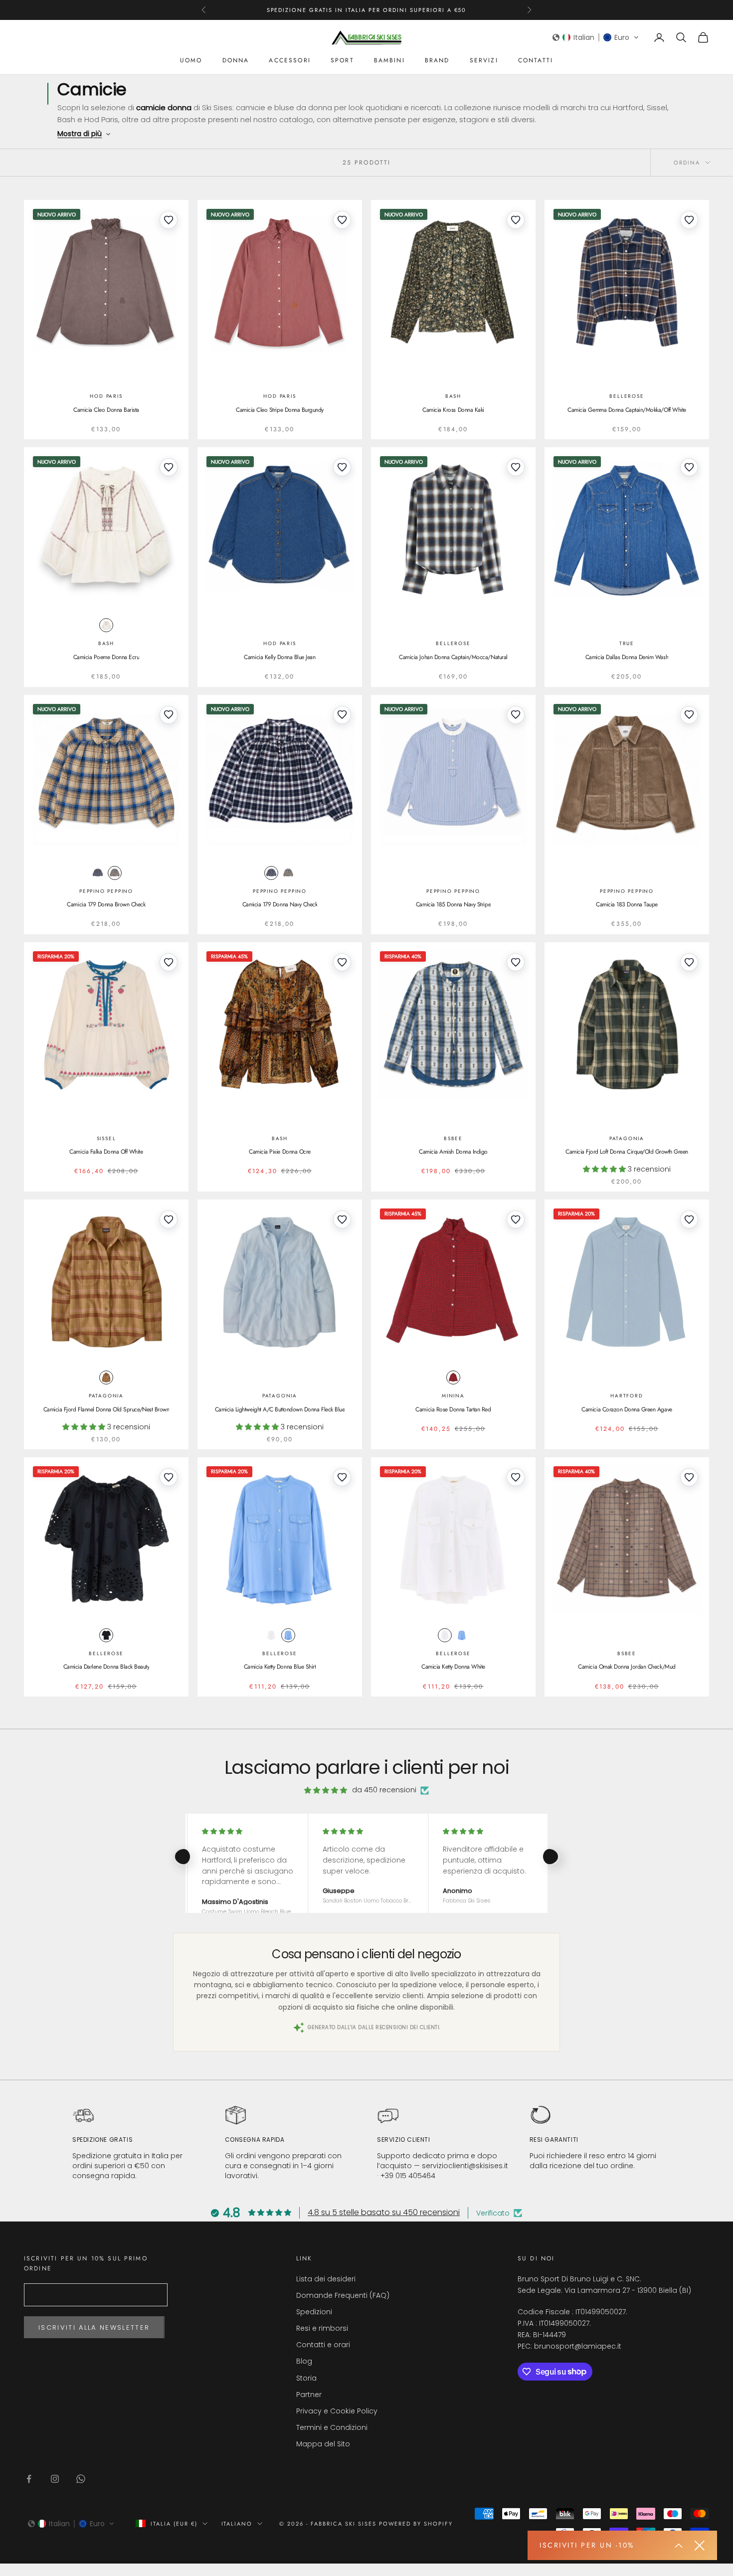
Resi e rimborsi (322, 2328)
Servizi (484, 60)
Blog (304, 2361)
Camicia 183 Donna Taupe (627, 904)
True (627, 643)
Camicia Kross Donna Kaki (453, 410)
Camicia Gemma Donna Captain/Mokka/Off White (627, 410)
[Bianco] (271, 1635)
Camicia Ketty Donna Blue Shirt (280, 1667)
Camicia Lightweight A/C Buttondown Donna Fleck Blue (280, 1409)
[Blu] (98, 873)
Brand (437, 60)
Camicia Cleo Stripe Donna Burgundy (280, 410)
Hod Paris (106, 396)
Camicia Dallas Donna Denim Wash (627, 657)
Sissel (106, 1138)
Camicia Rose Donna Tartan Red (453, 1409)
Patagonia (627, 1138)
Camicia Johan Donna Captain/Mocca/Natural (453, 657)
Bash (453, 396)
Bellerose (627, 396)
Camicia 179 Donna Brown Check (106, 904)
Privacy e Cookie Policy (337, 2411)
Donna (236, 60)
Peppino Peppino (106, 891)
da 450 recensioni (384, 1790)
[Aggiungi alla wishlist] (169, 220)
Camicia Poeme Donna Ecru (106, 657)
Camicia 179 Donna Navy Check (280, 904)
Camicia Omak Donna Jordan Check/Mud (627, 1667)
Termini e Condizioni (332, 2427)
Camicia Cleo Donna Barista (106, 410)
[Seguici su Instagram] (55, 2479)
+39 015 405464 (408, 2176)
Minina (453, 1396)
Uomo (191, 60)
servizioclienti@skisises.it (465, 2166)
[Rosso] (453, 1377)
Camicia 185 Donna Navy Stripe (453, 904)
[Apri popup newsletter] (679, 2546)
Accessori (289, 60)
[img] (326, 1790)
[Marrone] (115, 873)
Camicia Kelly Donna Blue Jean (279, 657)
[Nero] (106, 1635)
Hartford (627, 1396)
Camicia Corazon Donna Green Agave (627, 1409)
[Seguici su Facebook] (29, 2479)
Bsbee (453, 1138)
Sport (342, 60)
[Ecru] (106, 625)
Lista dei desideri (326, 2279)
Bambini (389, 60)
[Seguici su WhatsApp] (81, 2479)
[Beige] (106, 1377)
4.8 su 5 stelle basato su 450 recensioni (384, 2212)
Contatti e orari (323, 2345)
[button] (596, 37)
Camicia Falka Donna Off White (106, 1152)
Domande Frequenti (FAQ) (343, 2295)
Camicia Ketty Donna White (453, 1667)
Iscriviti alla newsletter (94, 2327)
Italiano (237, 2524)
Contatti (536, 60)
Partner (309, 2395)
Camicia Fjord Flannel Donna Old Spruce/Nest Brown (106, 1409)
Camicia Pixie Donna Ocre (279, 1152)
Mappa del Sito (323, 2444)
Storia (306, 2378)
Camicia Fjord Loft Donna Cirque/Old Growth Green (627, 1152)
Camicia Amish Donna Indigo (453, 1152)
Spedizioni (314, 2312)
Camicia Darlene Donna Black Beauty (106, 1667)
